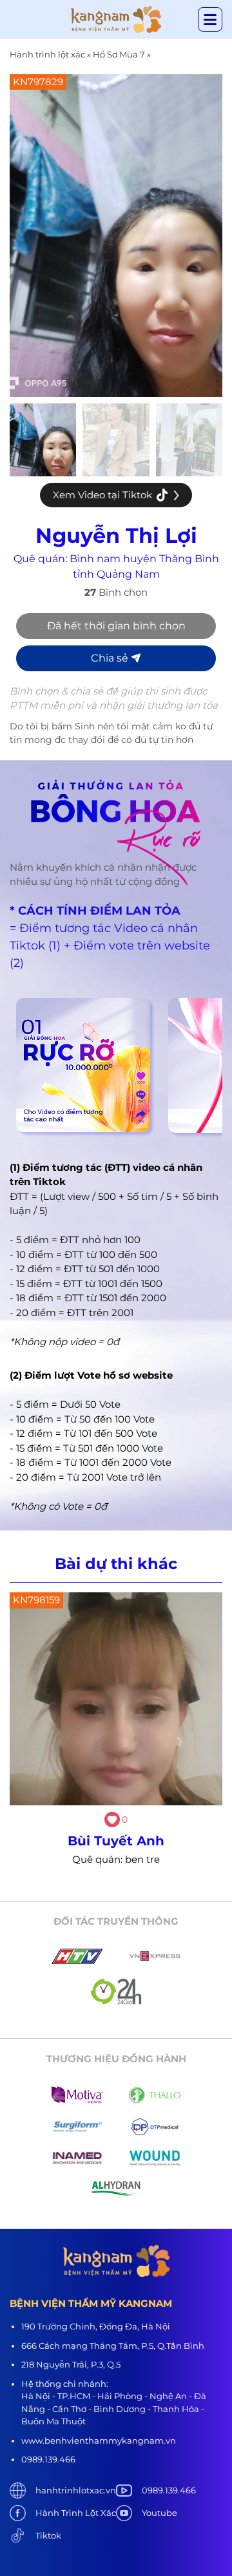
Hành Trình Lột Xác (76, 2513)
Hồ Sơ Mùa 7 (119, 54)
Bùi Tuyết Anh (116, 1841)
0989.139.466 (169, 2490)
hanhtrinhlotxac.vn (76, 2490)
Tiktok (48, 2535)
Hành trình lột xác (47, 54)
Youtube (159, 2513)
